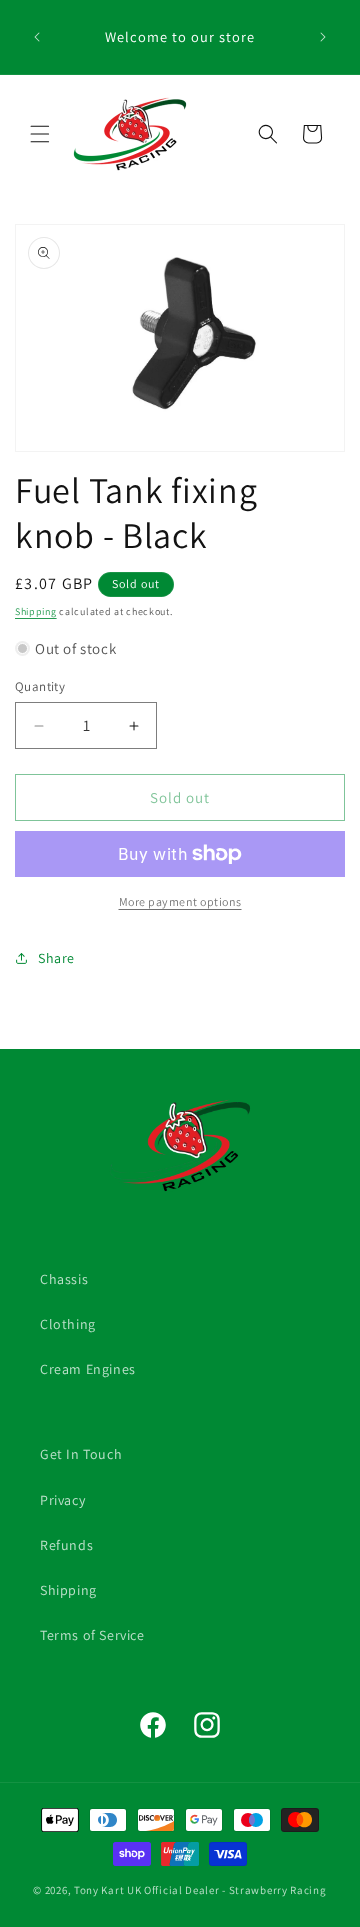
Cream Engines (88, 1369)
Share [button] (56, 958)
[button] (40, 134)
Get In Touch (81, 1454)
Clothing (68, 1324)
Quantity (40, 686)
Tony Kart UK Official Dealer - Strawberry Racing (200, 1890)
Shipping (36, 611)
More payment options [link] (180, 901)
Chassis (64, 1279)
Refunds (66, 1545)
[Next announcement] (323, 37)
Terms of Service (92, 1635)
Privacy (62, 1500)
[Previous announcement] (37, 37)
